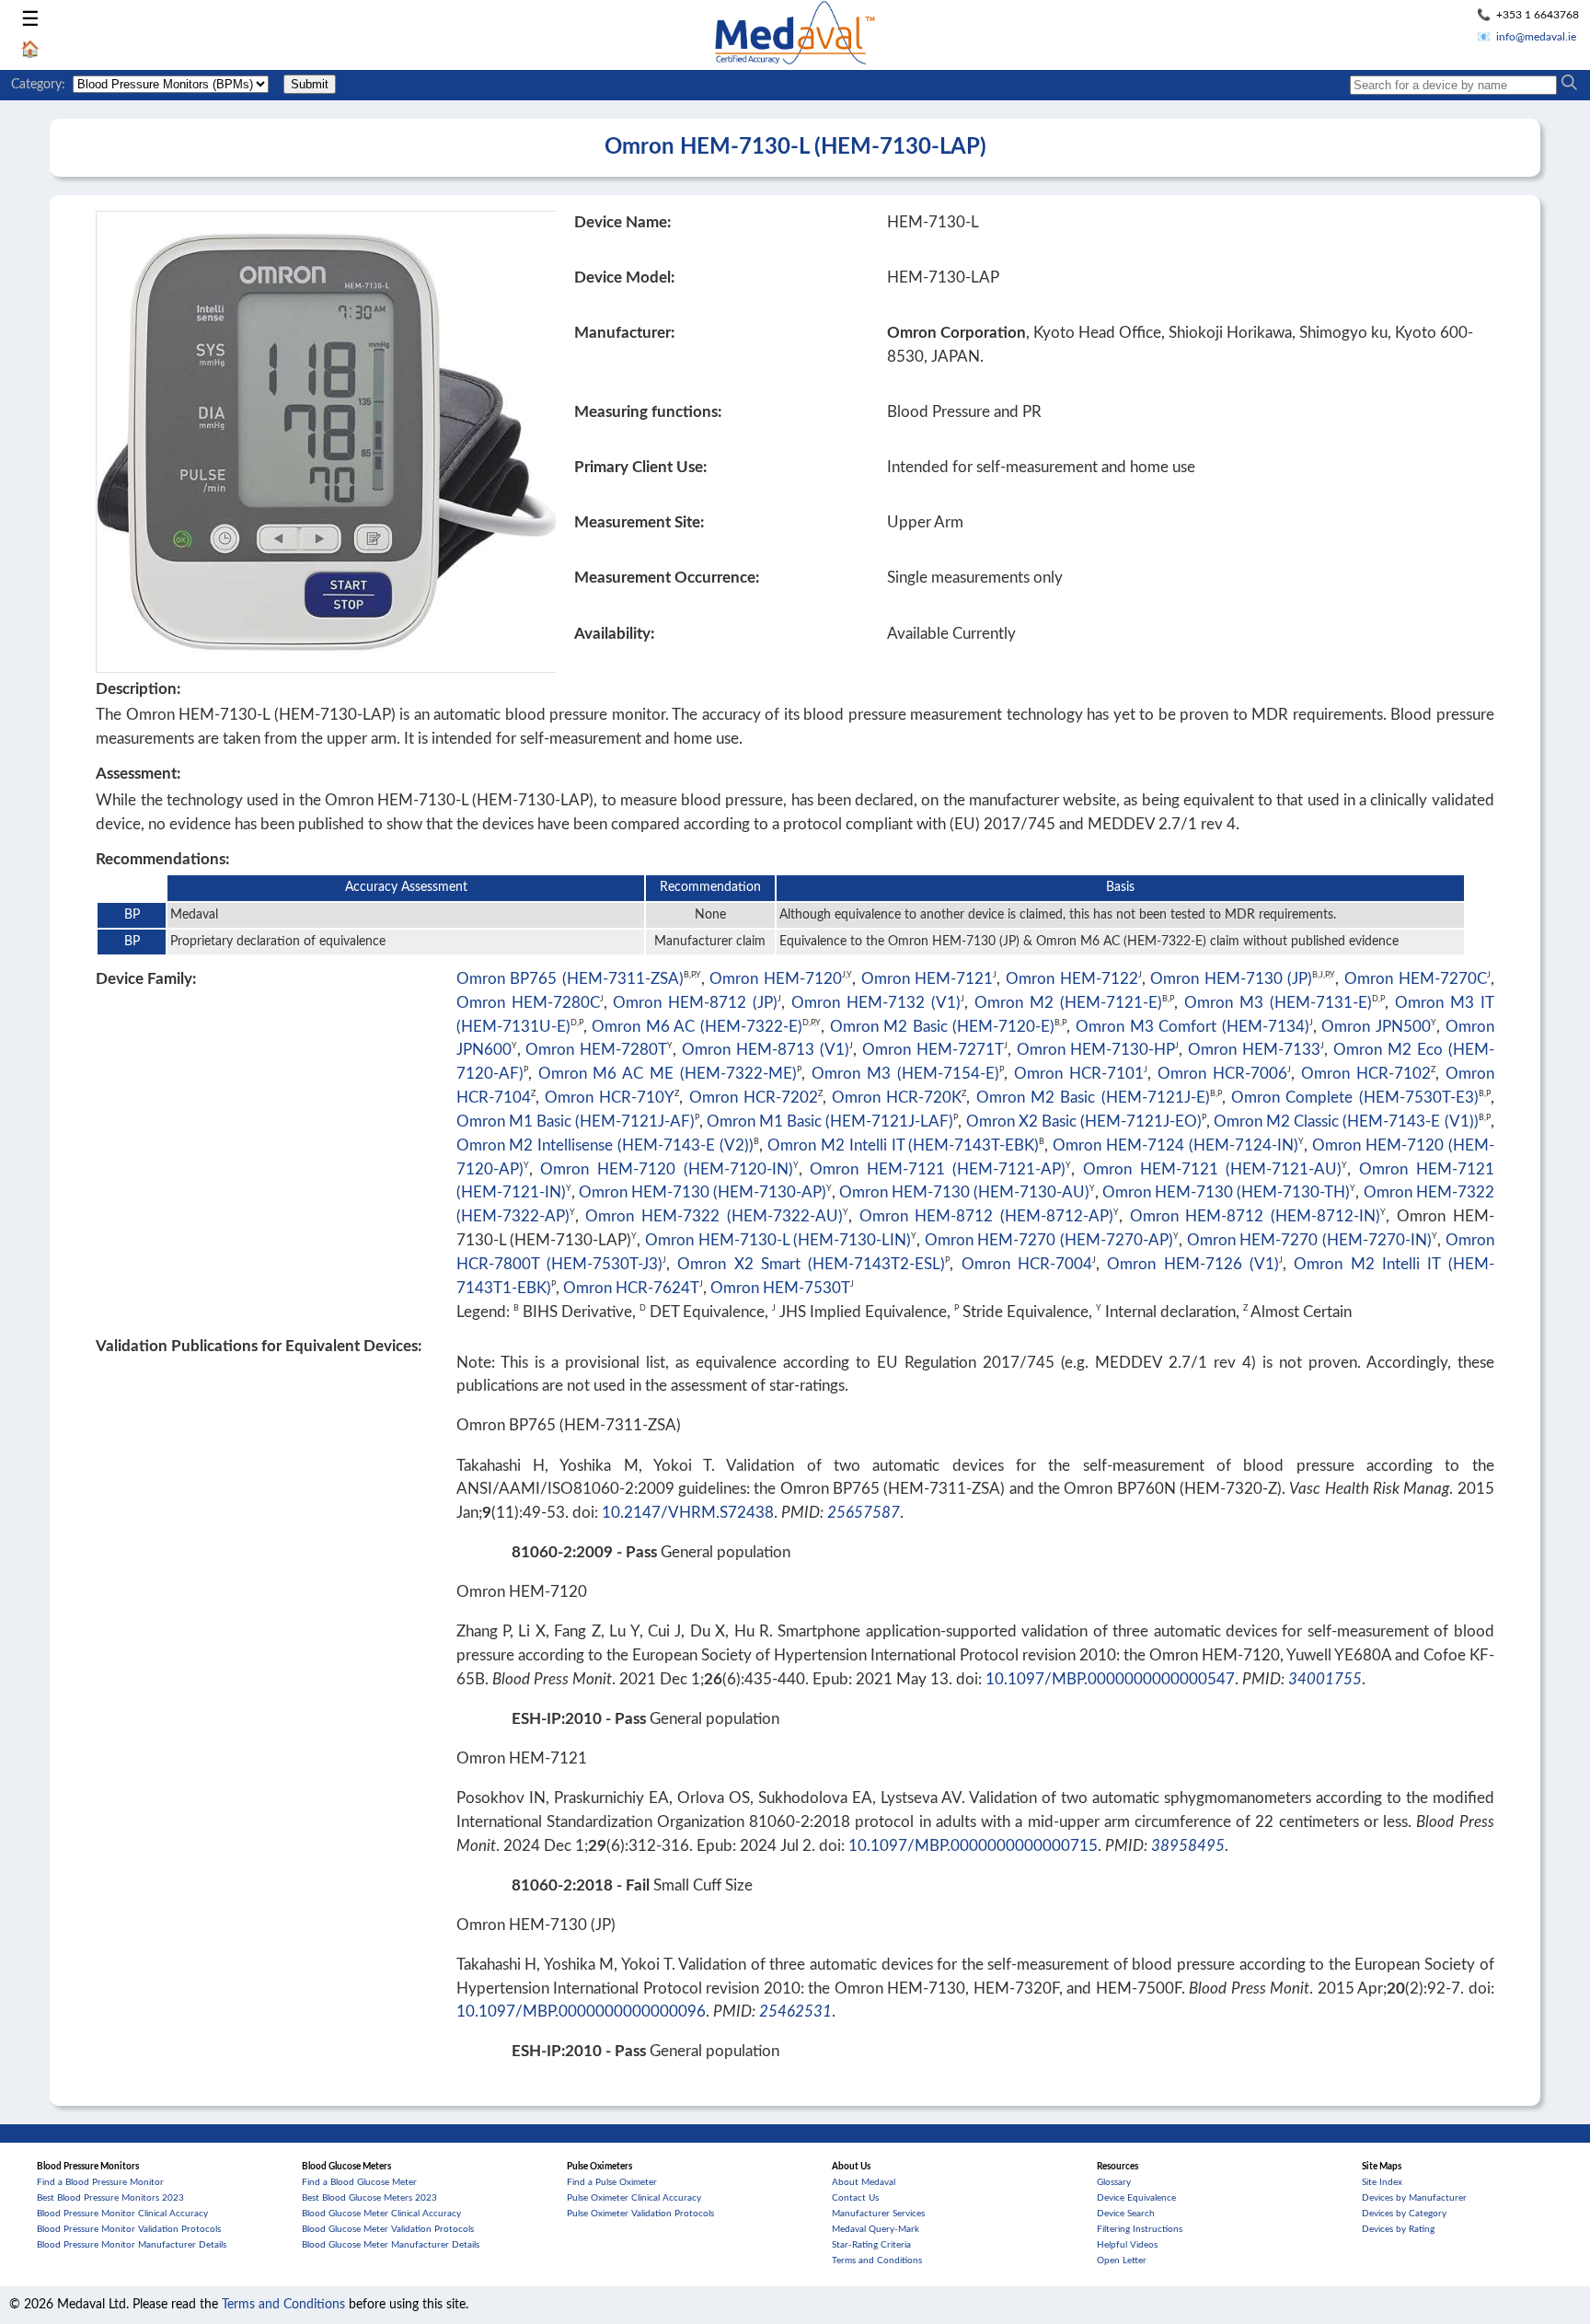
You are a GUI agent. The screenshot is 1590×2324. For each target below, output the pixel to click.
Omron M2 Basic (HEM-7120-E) (943, 1027)
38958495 (1188, 1846)
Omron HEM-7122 (1072, 979)
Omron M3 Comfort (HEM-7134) (1192, 1027)
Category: (38, 85)
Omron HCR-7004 (1027, 1264)
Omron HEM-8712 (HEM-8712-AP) (986, 1216)
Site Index (1382, 2182)
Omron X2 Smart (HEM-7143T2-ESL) (811, 1264)
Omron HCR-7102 (1366, 1074)
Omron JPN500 (1376, 1027)
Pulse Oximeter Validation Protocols (640, 2214)
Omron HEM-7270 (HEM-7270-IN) (1309, 1240)
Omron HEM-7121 (927, 979)
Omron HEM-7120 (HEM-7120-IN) (666, 1169)
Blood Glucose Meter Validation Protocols (388, 2229)
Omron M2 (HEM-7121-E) (1068, 1003)
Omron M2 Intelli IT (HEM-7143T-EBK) (903, 1145)
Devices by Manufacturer (1414, 2198)
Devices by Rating (1398, 2229)
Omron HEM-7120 (776, 979)
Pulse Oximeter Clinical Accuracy (634, 2198)
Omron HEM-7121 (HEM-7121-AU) (1212, 1169)
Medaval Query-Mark (876, 2229)
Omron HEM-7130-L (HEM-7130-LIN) (778, 1240)
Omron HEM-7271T (933, 1050)
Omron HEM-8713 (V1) (766, 1050)
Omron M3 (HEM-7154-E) (905, 1074)
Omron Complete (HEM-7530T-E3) (1355, 1098)
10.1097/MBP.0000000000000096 (581, 2012)
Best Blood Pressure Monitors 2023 (110, 2198)
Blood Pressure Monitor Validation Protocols (129, 2229)
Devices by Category (1404, 2214)
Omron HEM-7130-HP (1096, 1050)
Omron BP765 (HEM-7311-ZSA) (570, 979)
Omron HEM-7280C (528, 1003)
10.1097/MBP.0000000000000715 (973, 1846)
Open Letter (1122, 2260)
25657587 (864, 1513)
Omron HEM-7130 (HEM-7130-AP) (703, 1192)
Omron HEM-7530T (780, 1288)
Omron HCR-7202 (754, 1098)
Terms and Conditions (877, 2260)
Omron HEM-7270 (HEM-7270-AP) (1049, 1240)
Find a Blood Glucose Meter (359, 2182)
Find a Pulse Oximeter (612, 2182)
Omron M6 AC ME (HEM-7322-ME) (668, 1074)
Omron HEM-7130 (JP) (1231, 979)
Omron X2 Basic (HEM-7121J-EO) (1084, 1122)
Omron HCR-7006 (1222, 1074)
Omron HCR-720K (897, 1098)
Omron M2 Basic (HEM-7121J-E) (1093, 1098)
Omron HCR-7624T (631, 1288)
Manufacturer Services (878, 2214)
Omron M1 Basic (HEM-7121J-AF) (576, 1122)
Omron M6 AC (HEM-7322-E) (697, 1027)
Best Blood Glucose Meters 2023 (369, 2198)
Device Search (1126, 2214)
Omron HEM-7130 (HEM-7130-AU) (964, 1192)
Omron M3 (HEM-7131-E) (1278, 1003)
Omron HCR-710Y (610, 1098)
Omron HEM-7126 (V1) (1193, 1264)
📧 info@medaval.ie (1527, 37)
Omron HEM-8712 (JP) (695, 1003)
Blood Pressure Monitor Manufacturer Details (132, 2245)
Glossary (1114, 2182)
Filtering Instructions (1140, 2229)
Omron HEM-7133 (1254, 1050)
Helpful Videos (1127, 2245)
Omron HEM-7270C (1416, 979)
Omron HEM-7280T (596, 1050)
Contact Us (855, 2198)
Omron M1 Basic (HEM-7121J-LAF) (830, 1122)
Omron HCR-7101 (1079, 1074)
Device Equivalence (1136, 2198)
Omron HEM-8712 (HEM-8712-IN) (1255, 1216)
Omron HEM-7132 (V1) (876, 1003)
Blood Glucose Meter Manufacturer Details (391, 2245)
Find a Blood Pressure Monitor (100, 2182)
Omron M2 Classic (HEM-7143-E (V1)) (1346, 1122)
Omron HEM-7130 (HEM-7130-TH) (1226, 1192)
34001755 (1325, 1679)
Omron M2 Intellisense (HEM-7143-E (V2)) (605, 1145)
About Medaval (864, 2182)
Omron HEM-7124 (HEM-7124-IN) (1175, 1145)
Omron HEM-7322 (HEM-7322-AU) (714, 1216)
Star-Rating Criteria (871, 2245)
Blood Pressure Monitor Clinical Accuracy (122, 2214)
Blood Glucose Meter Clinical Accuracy (381, 2214)
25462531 (795, 2012)
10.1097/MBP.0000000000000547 (1110, 1679)
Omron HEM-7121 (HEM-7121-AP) (938, 1169)
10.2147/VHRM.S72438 (688, 1513)
